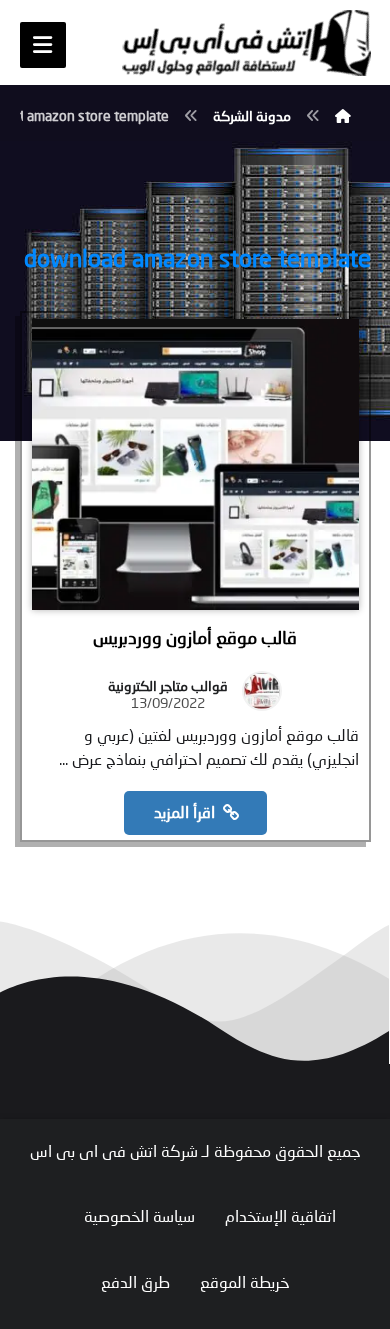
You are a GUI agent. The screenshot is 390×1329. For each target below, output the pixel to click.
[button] (43, 45)
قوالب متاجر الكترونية (168, 686)
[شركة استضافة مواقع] (246, 43)
